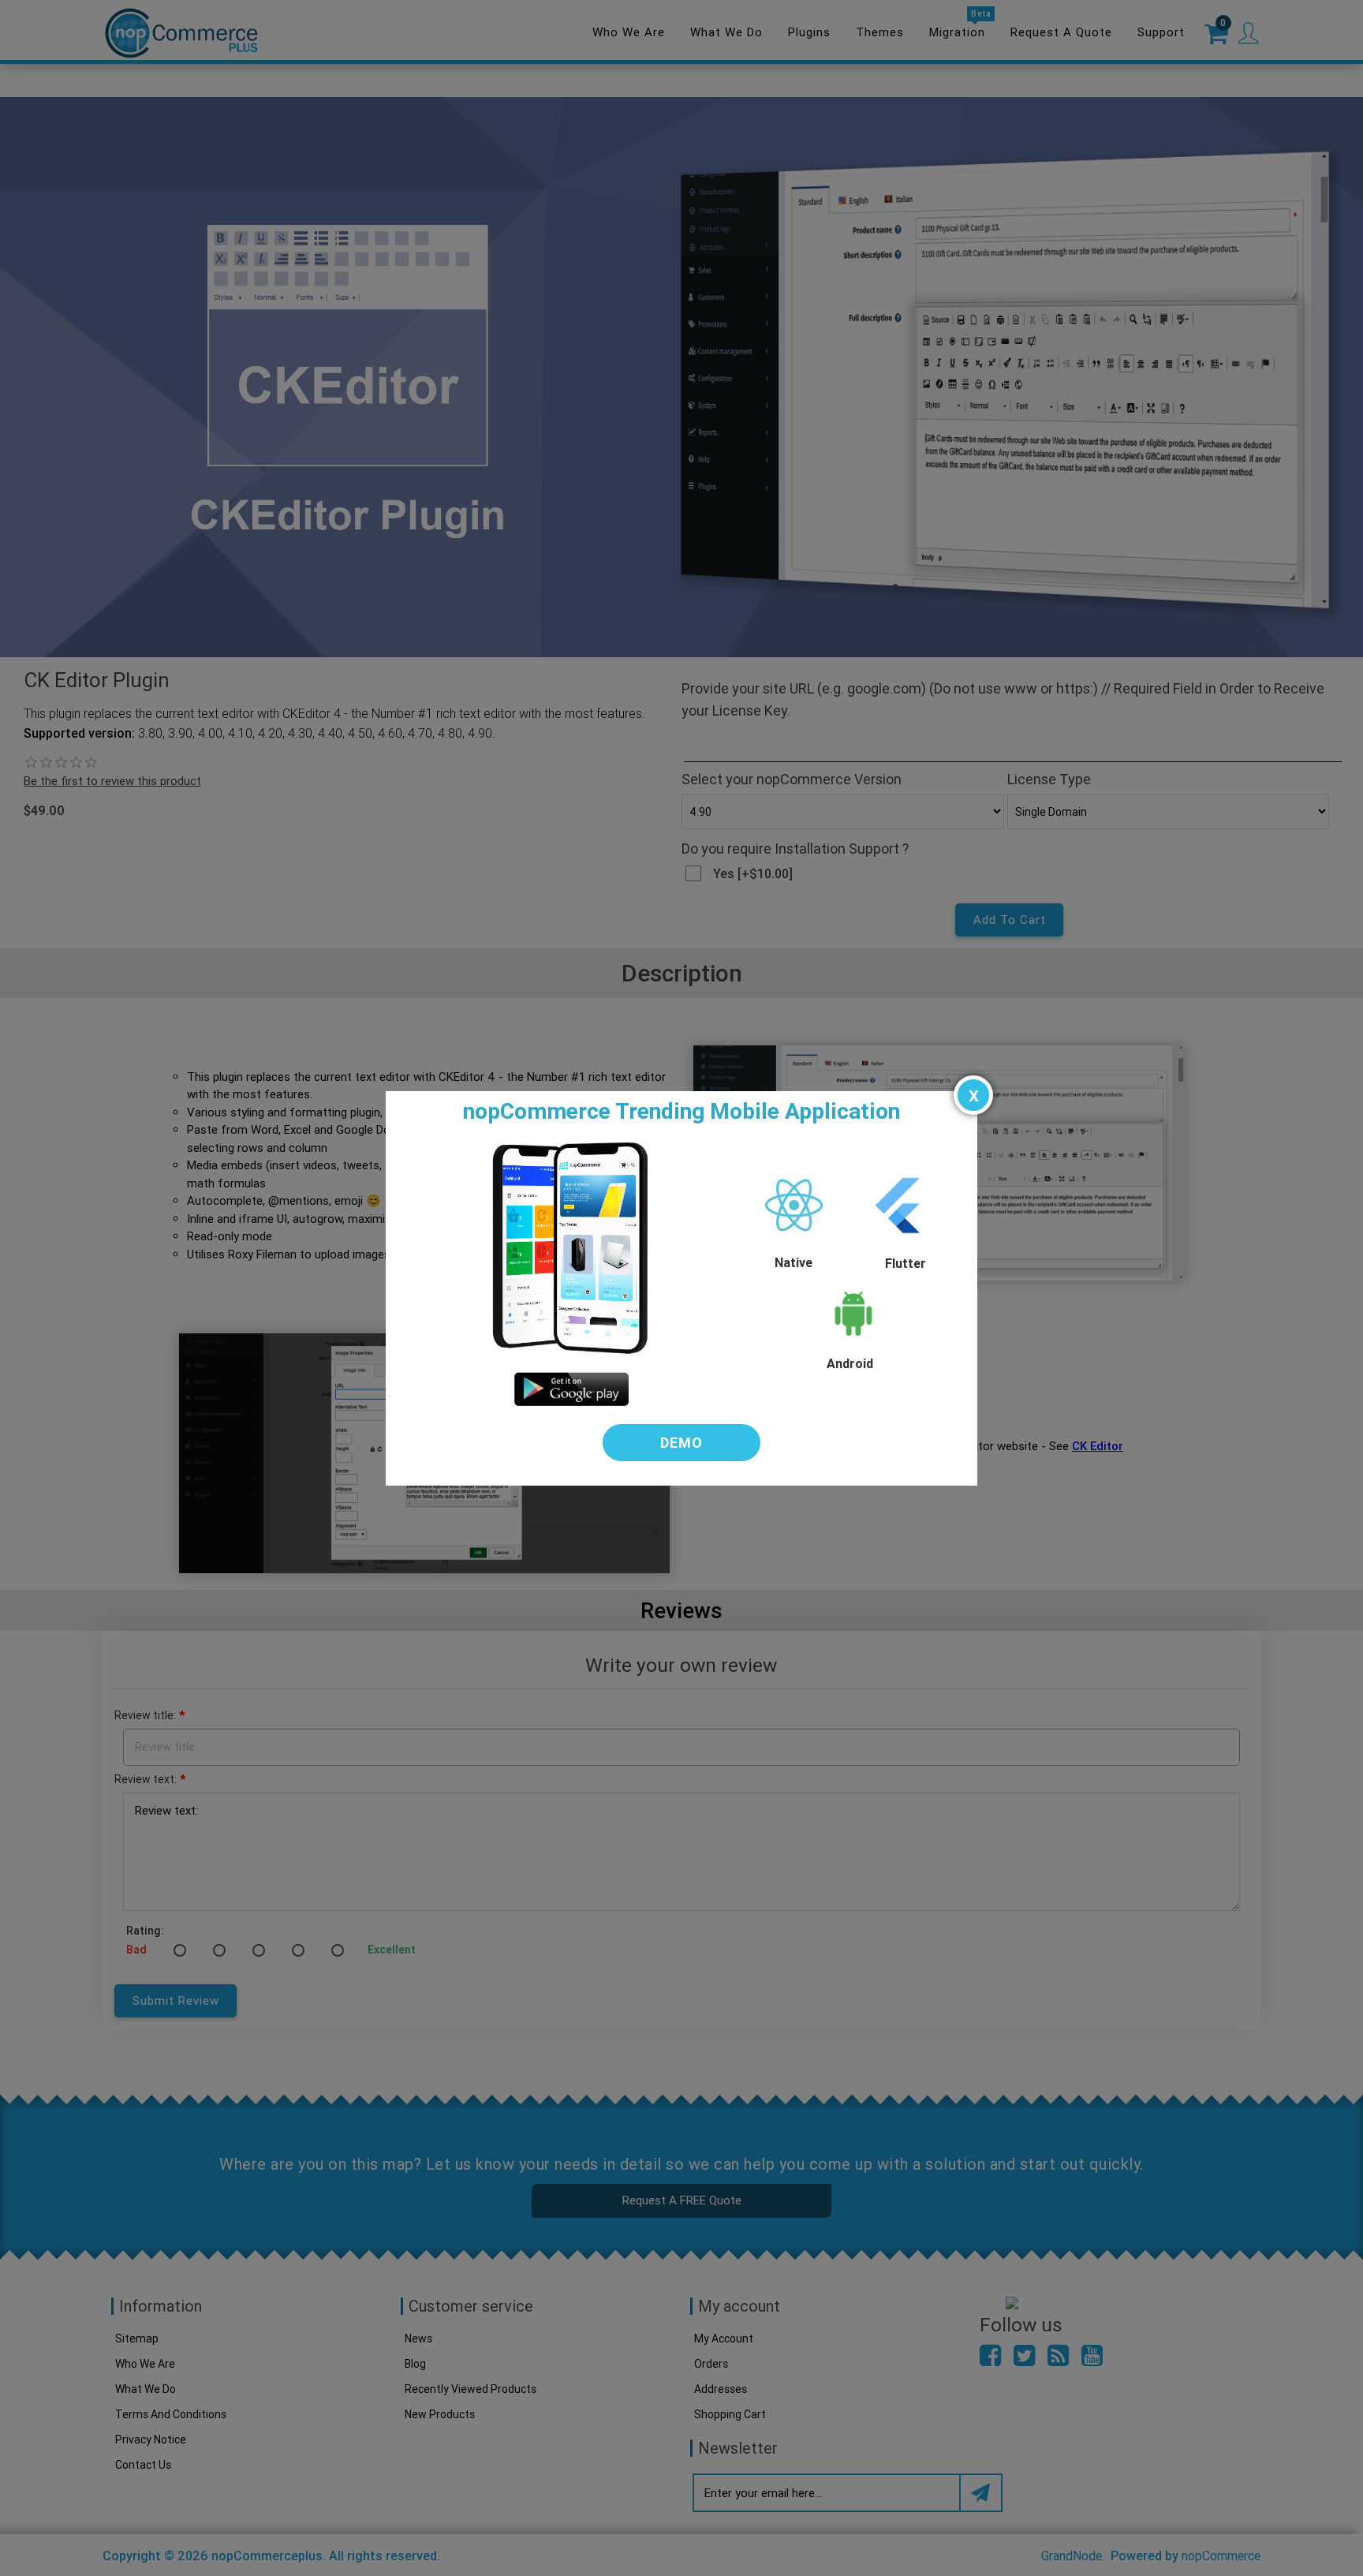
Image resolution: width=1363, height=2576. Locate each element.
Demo (681, 1443)
